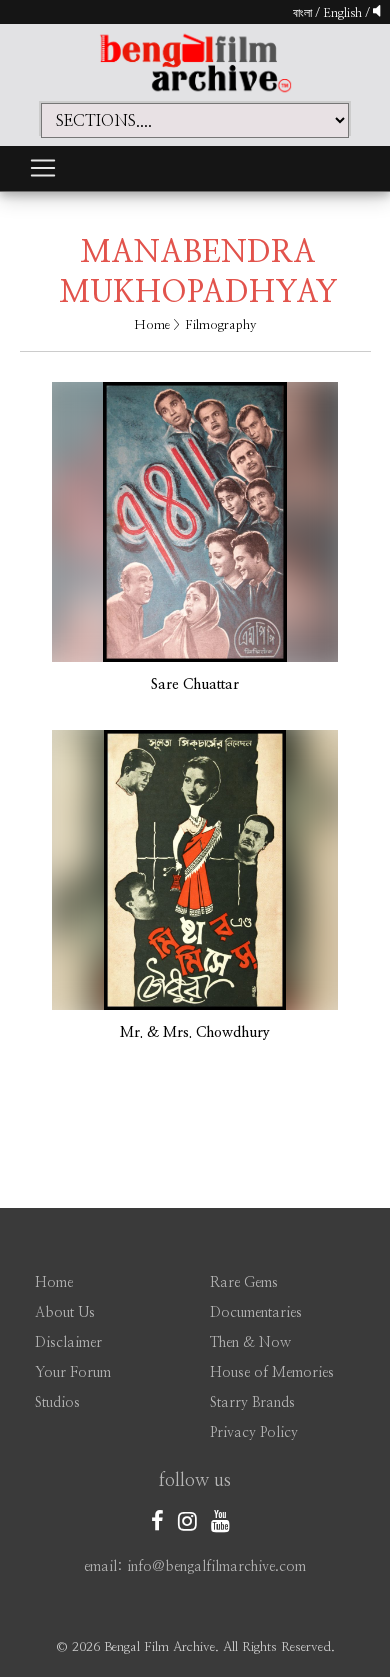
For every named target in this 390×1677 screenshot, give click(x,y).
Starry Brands (252, 1403)
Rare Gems (244, 1283)
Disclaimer (68, 1343)
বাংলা (302, 13)
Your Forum (73, 1373)
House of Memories (272, 1373)
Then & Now (250, 1343)
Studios (57, 1403)
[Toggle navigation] (43, 168)
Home (152, 325)
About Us (65, 1313)
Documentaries (256, 1313)
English (344, 13)
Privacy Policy (254, 1433)
